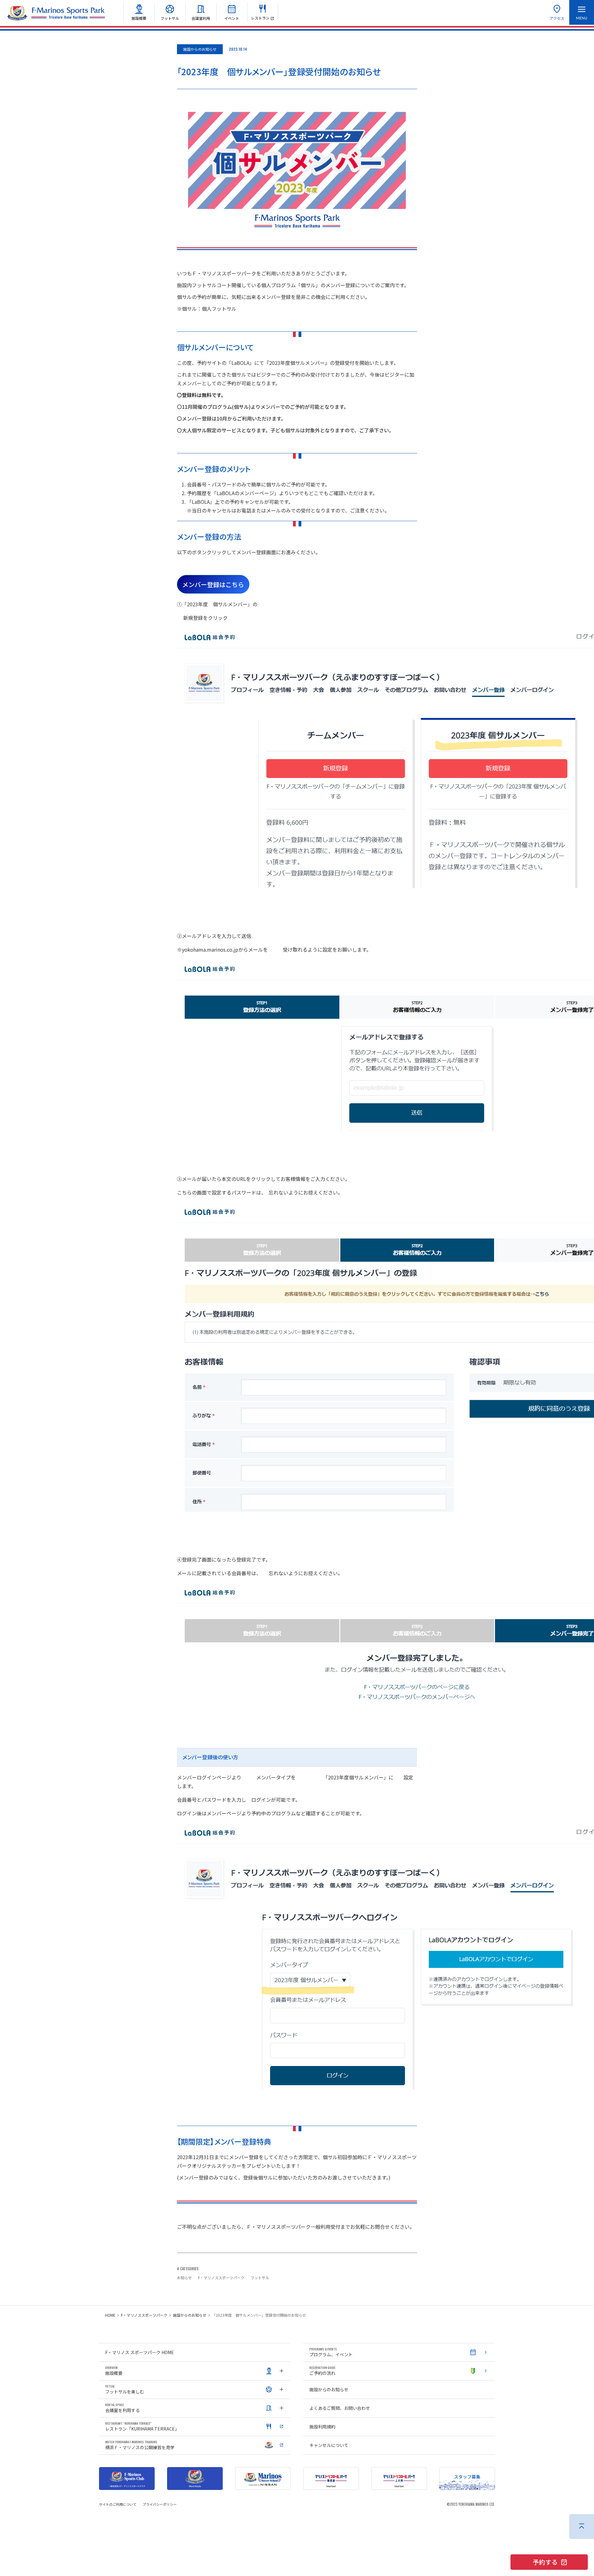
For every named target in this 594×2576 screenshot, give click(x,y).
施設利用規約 (322, 2427)
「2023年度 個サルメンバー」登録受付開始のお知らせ (259, 2315)
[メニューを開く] (582, 12)
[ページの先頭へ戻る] (582, 2526)
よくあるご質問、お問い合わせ (340, 2408)
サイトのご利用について (118, 2504)
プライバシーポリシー (160, 2504)
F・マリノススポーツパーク (144, 2315)
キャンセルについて (329, 2445)
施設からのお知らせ (190, 2315)
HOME (110, 2315)
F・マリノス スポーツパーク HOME (140, 2352)
